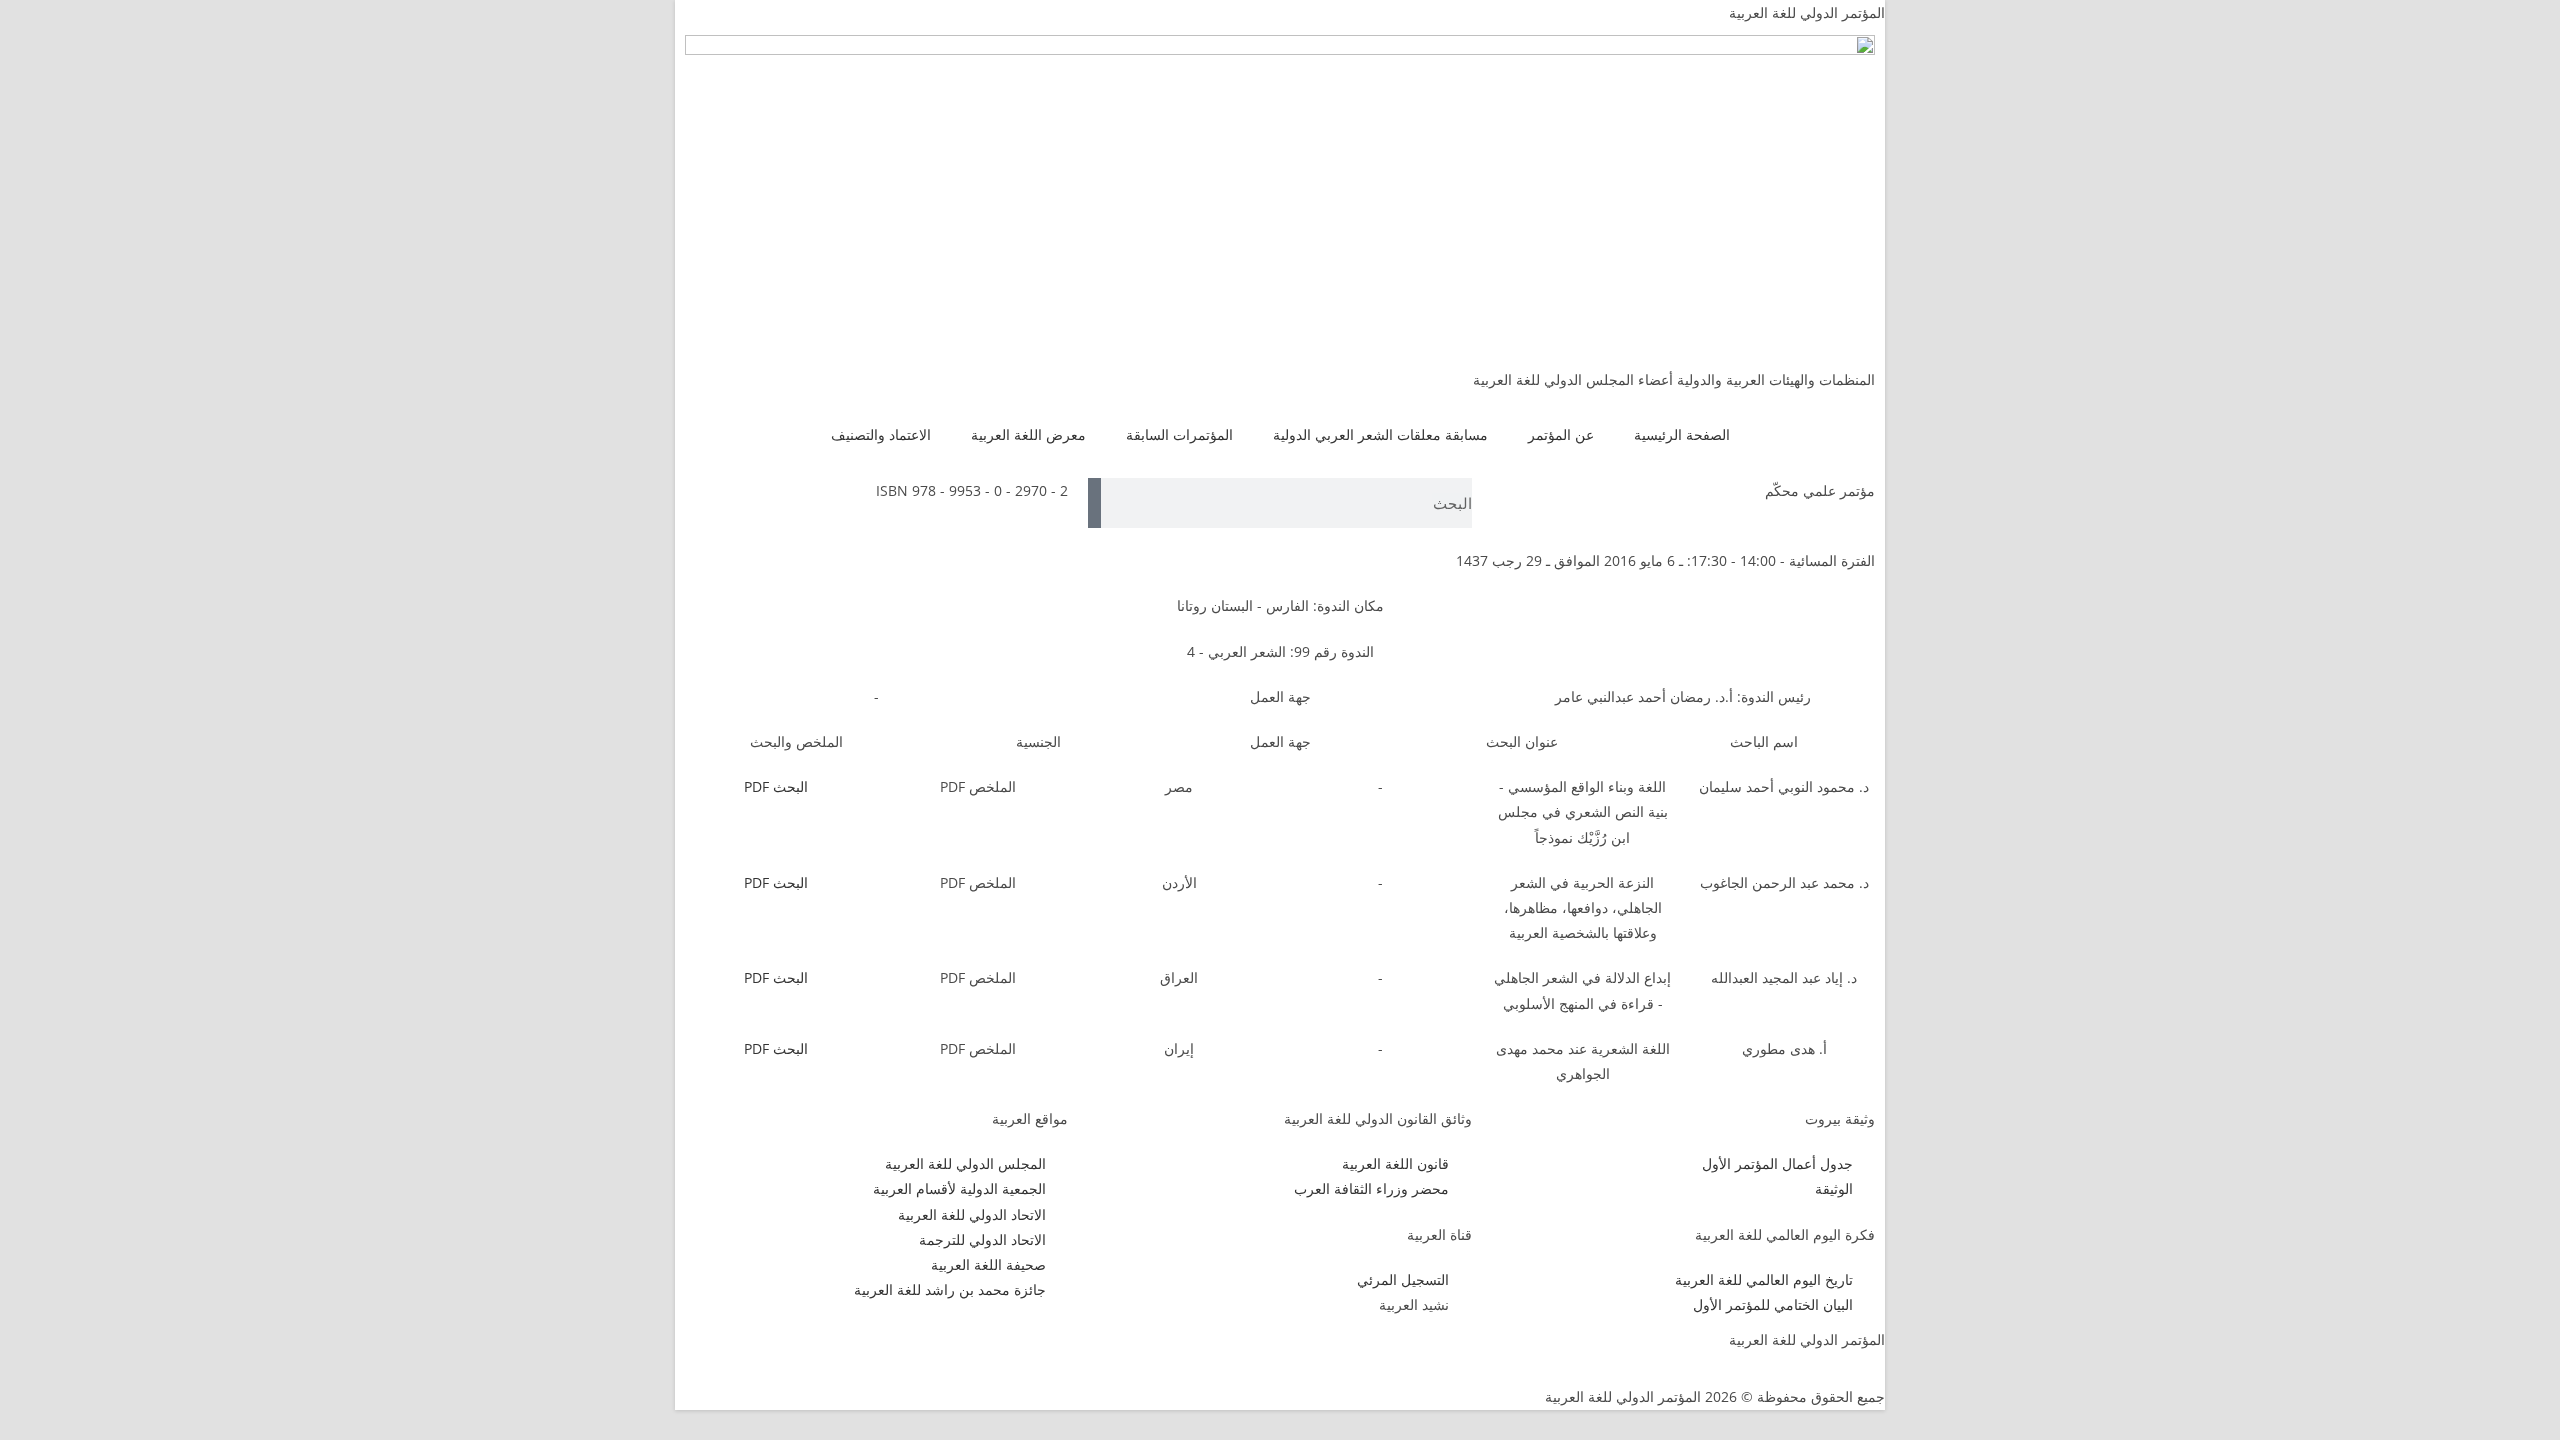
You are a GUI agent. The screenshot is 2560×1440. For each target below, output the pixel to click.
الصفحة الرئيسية (1682, 434)
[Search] (1094, 503)
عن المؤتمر (1561, 434)
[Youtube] (945, 1352)
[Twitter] (999, 1352)
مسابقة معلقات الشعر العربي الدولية (1380, 434)
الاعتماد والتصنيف (881, 434)
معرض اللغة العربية (1028, 434)
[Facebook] (1053, 1352)
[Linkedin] (891, 1352)
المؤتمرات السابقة (1179, 434)
